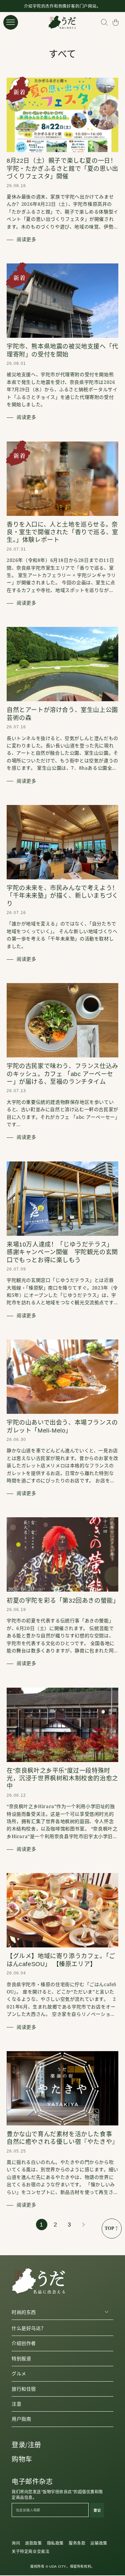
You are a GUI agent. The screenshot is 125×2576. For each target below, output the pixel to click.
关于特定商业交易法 (30, 2552)
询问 (16, 2543)
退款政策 (33, 2543)
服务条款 (77, 2543)
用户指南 (21, 2419)
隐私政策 (55, 2543)
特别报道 (21, 2359)
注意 (16, 2404)
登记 (97, 2510)
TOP (109, 2228)
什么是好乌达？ (29, 2328)
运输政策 (99, 2543)
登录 (18, 2445)
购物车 (22, 2459)
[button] (104, 22)
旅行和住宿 (24, 2389)
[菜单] (11, 22)
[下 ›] (84, 2225)
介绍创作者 (24, 2343)
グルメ (19, 2374)
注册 (34, 2445)
